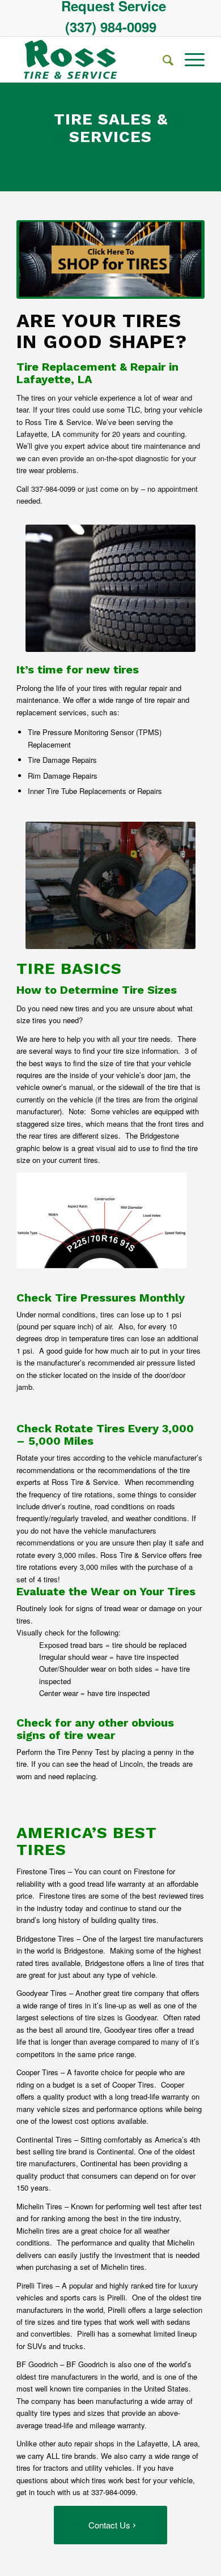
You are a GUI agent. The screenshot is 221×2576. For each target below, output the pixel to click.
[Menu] (189, 59)
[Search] (162, 59)
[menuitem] (114, 6)
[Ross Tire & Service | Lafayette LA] (92, 59)
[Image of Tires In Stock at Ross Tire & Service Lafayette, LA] (110, 259)
